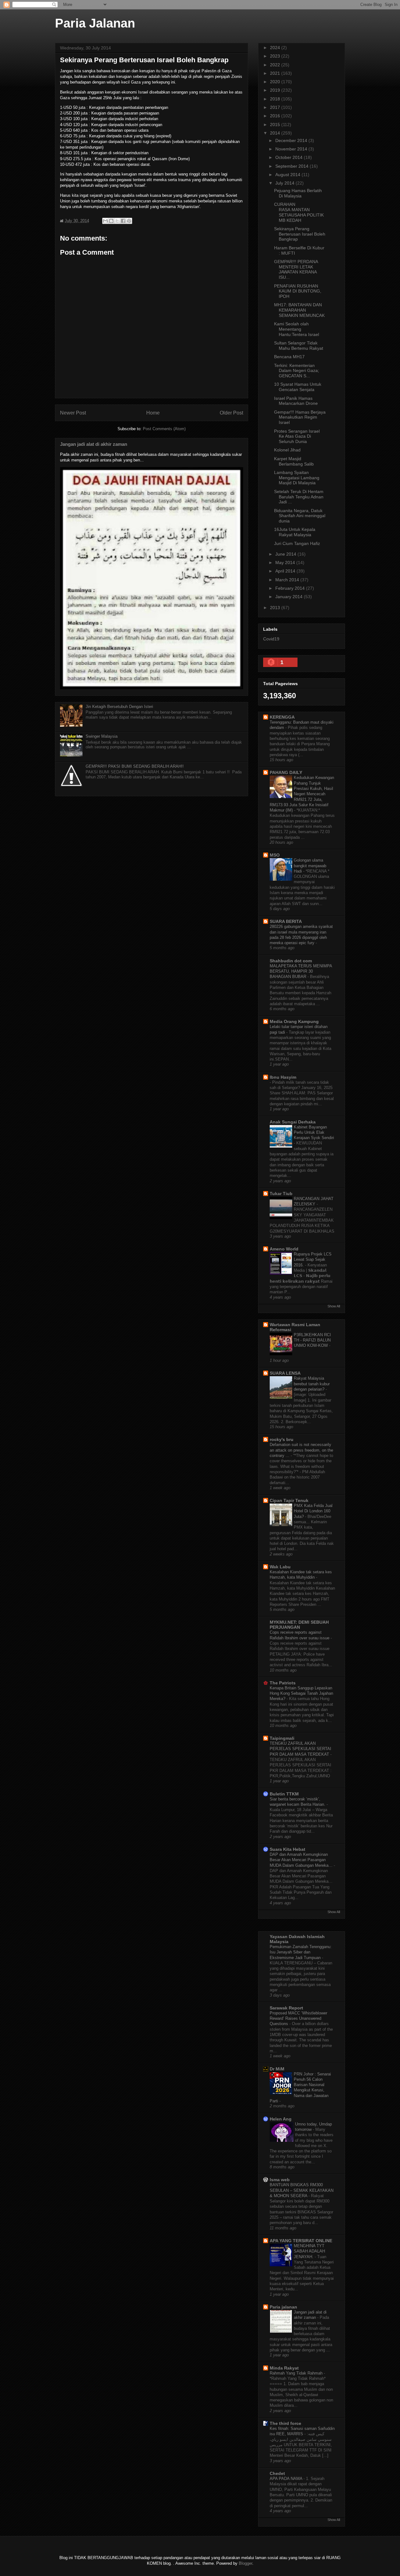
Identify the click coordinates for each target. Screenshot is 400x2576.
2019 (276, 90)
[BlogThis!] (111, 221)
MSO (275, 855)
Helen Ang (281, 2119)
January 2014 (290, 597)
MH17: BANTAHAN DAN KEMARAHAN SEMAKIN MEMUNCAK (299, 310)
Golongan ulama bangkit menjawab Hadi (310, 866)
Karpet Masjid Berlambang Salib (294, 461)
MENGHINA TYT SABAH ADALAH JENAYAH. (309, 2251)
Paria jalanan (283, 2307)
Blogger (245, 2563)
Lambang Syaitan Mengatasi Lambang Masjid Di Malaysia (297, 478)
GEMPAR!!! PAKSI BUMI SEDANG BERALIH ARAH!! (135, 766)
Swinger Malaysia (102, 736)
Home (153, 413)
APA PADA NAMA (287, 2479)
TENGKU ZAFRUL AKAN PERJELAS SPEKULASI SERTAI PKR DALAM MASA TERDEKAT (300, 1749)
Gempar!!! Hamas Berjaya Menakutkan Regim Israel (300, 417)
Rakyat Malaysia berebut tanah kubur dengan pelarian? (312, 1384)
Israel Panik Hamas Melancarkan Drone (296, 401)
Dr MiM (277, 2069)
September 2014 (292, 166)
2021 (276, 73)
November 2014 (292, 149)
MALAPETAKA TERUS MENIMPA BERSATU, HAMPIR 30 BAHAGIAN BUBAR (301, 971)
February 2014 (291, 588)
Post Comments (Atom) (164, 429)
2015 (276, 125)
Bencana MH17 (289, 357)
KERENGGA (282, 717)
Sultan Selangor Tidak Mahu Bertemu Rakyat (299, 346)
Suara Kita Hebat (287, 1849)
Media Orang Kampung (294, 1021)
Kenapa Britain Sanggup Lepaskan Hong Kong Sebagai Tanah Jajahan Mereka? (301, 1693)
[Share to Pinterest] (129, 221)
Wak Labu (280, 1567)
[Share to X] (117, 221)
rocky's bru (282, 1439)
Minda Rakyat (284, 2368)
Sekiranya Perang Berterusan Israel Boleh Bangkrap (300, 234)
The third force (285, 2423)
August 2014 (288, 175)
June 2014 (286, 554)
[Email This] (105, 221)
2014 (276, 133)
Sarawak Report (286, 2008)
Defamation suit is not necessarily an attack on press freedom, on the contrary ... (301, 1450)
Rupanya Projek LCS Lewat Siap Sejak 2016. (313, 1260)
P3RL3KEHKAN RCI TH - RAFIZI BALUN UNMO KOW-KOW (312, 1340)
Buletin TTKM (284, 1794)
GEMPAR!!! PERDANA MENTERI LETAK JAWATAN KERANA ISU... (296, 269)
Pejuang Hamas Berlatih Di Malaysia (298, 193)
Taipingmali (282, 1738)
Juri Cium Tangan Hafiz (297, 543)
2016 (276, 116)
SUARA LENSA (285, 1373)
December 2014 (292, 140)
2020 (276, 82)
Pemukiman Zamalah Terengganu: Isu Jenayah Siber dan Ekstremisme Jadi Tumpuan (301, 1952)
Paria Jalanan (95, 23)
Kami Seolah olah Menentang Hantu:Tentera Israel (297, 329)
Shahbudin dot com (291, 961)
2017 (276, 107)
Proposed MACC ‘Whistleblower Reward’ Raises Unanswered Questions (298, 2019)
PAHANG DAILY (286, 772)
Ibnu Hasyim (283, 1077)
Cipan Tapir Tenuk (289, 1500)
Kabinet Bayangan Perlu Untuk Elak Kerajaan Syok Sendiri (314, 1133)
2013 (276, 608)
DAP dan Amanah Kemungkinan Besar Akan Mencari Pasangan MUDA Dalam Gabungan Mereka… (302, 1860)
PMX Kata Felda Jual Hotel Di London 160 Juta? (313, 1511)
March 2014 (288, 580)
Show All (334, 1306)
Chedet (277, 2473)
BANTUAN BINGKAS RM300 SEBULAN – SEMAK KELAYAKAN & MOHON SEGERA (302, 2190)
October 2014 (290, 157)
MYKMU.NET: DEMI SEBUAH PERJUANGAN (299, 1625)
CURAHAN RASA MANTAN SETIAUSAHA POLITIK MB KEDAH (299, 212)
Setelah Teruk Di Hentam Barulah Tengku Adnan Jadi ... (299, 497)
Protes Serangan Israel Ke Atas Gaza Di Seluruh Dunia (297, 436)
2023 (276, 56)
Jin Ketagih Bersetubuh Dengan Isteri (119, 707)
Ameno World (284, 1249)
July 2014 (285, 183)
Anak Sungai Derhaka (293, 1122)
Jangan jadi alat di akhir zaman (94, 444)
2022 (276, 65)
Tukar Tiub (281, 1194)
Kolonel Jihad (287, 450)
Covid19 (271, 639)
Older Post (231, 413)
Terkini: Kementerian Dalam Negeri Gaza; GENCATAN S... (297, 371)
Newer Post (73, 413)
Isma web (280, 2180)
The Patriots (283, 1683)
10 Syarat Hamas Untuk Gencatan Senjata (298, 387)
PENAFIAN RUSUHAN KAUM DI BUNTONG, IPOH (298, 291)
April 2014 (286, 571)
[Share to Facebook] (123, 221)
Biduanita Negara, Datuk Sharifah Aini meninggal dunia (300, 516)
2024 (276, 48)
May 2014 (286, 563)
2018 (276, 99)
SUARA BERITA (286, 921)
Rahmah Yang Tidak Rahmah (297, 2373)
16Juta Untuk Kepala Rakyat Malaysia (295, 532)
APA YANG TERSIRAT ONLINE (301, 2241)
